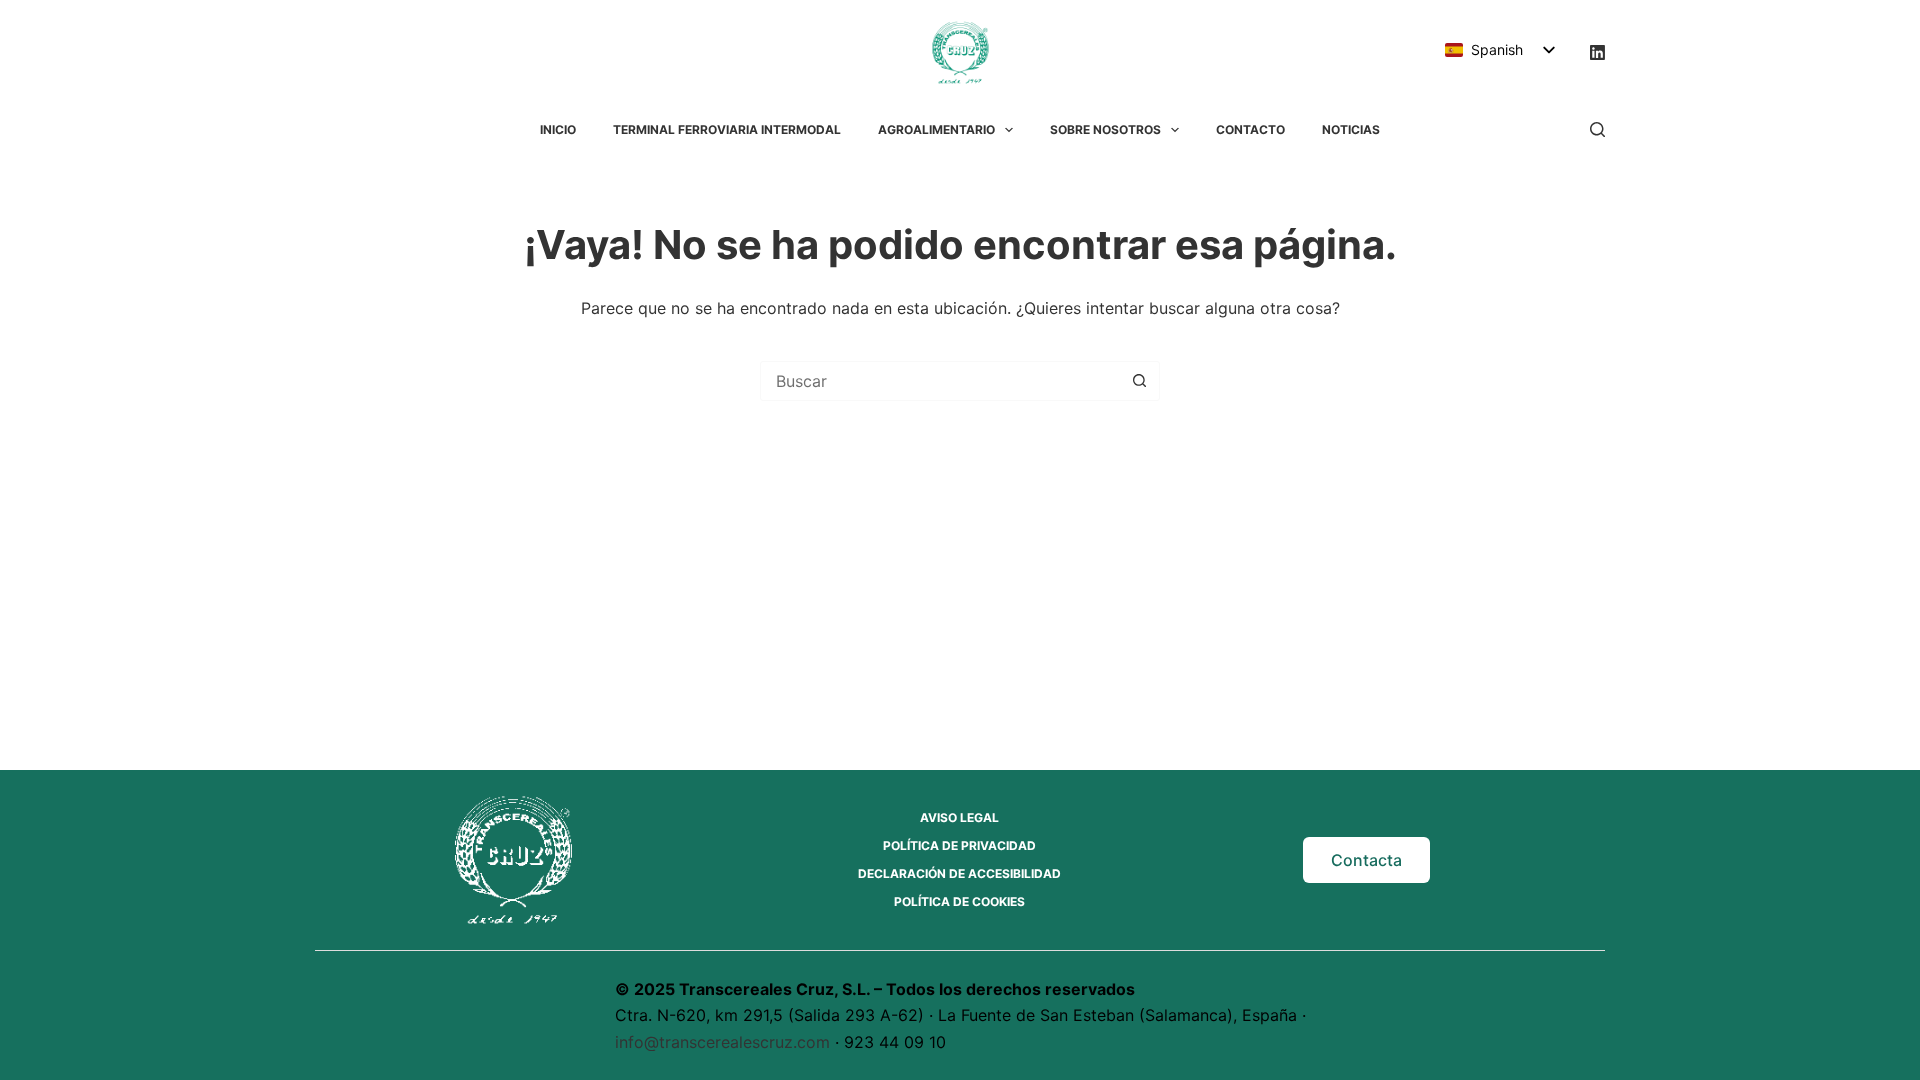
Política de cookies (959, 901)
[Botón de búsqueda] (1139, 381)
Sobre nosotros (1105, 129)
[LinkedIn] (1597, 52)
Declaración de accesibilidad (959, 873)
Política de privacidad (959, 845)
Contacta (1366, 860)
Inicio (558, 129)
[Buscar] (1597, 129)
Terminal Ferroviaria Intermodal (727, 129)
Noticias (1351, 129)
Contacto (1250, 129)
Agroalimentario (936, 129)
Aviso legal (959, 817)
